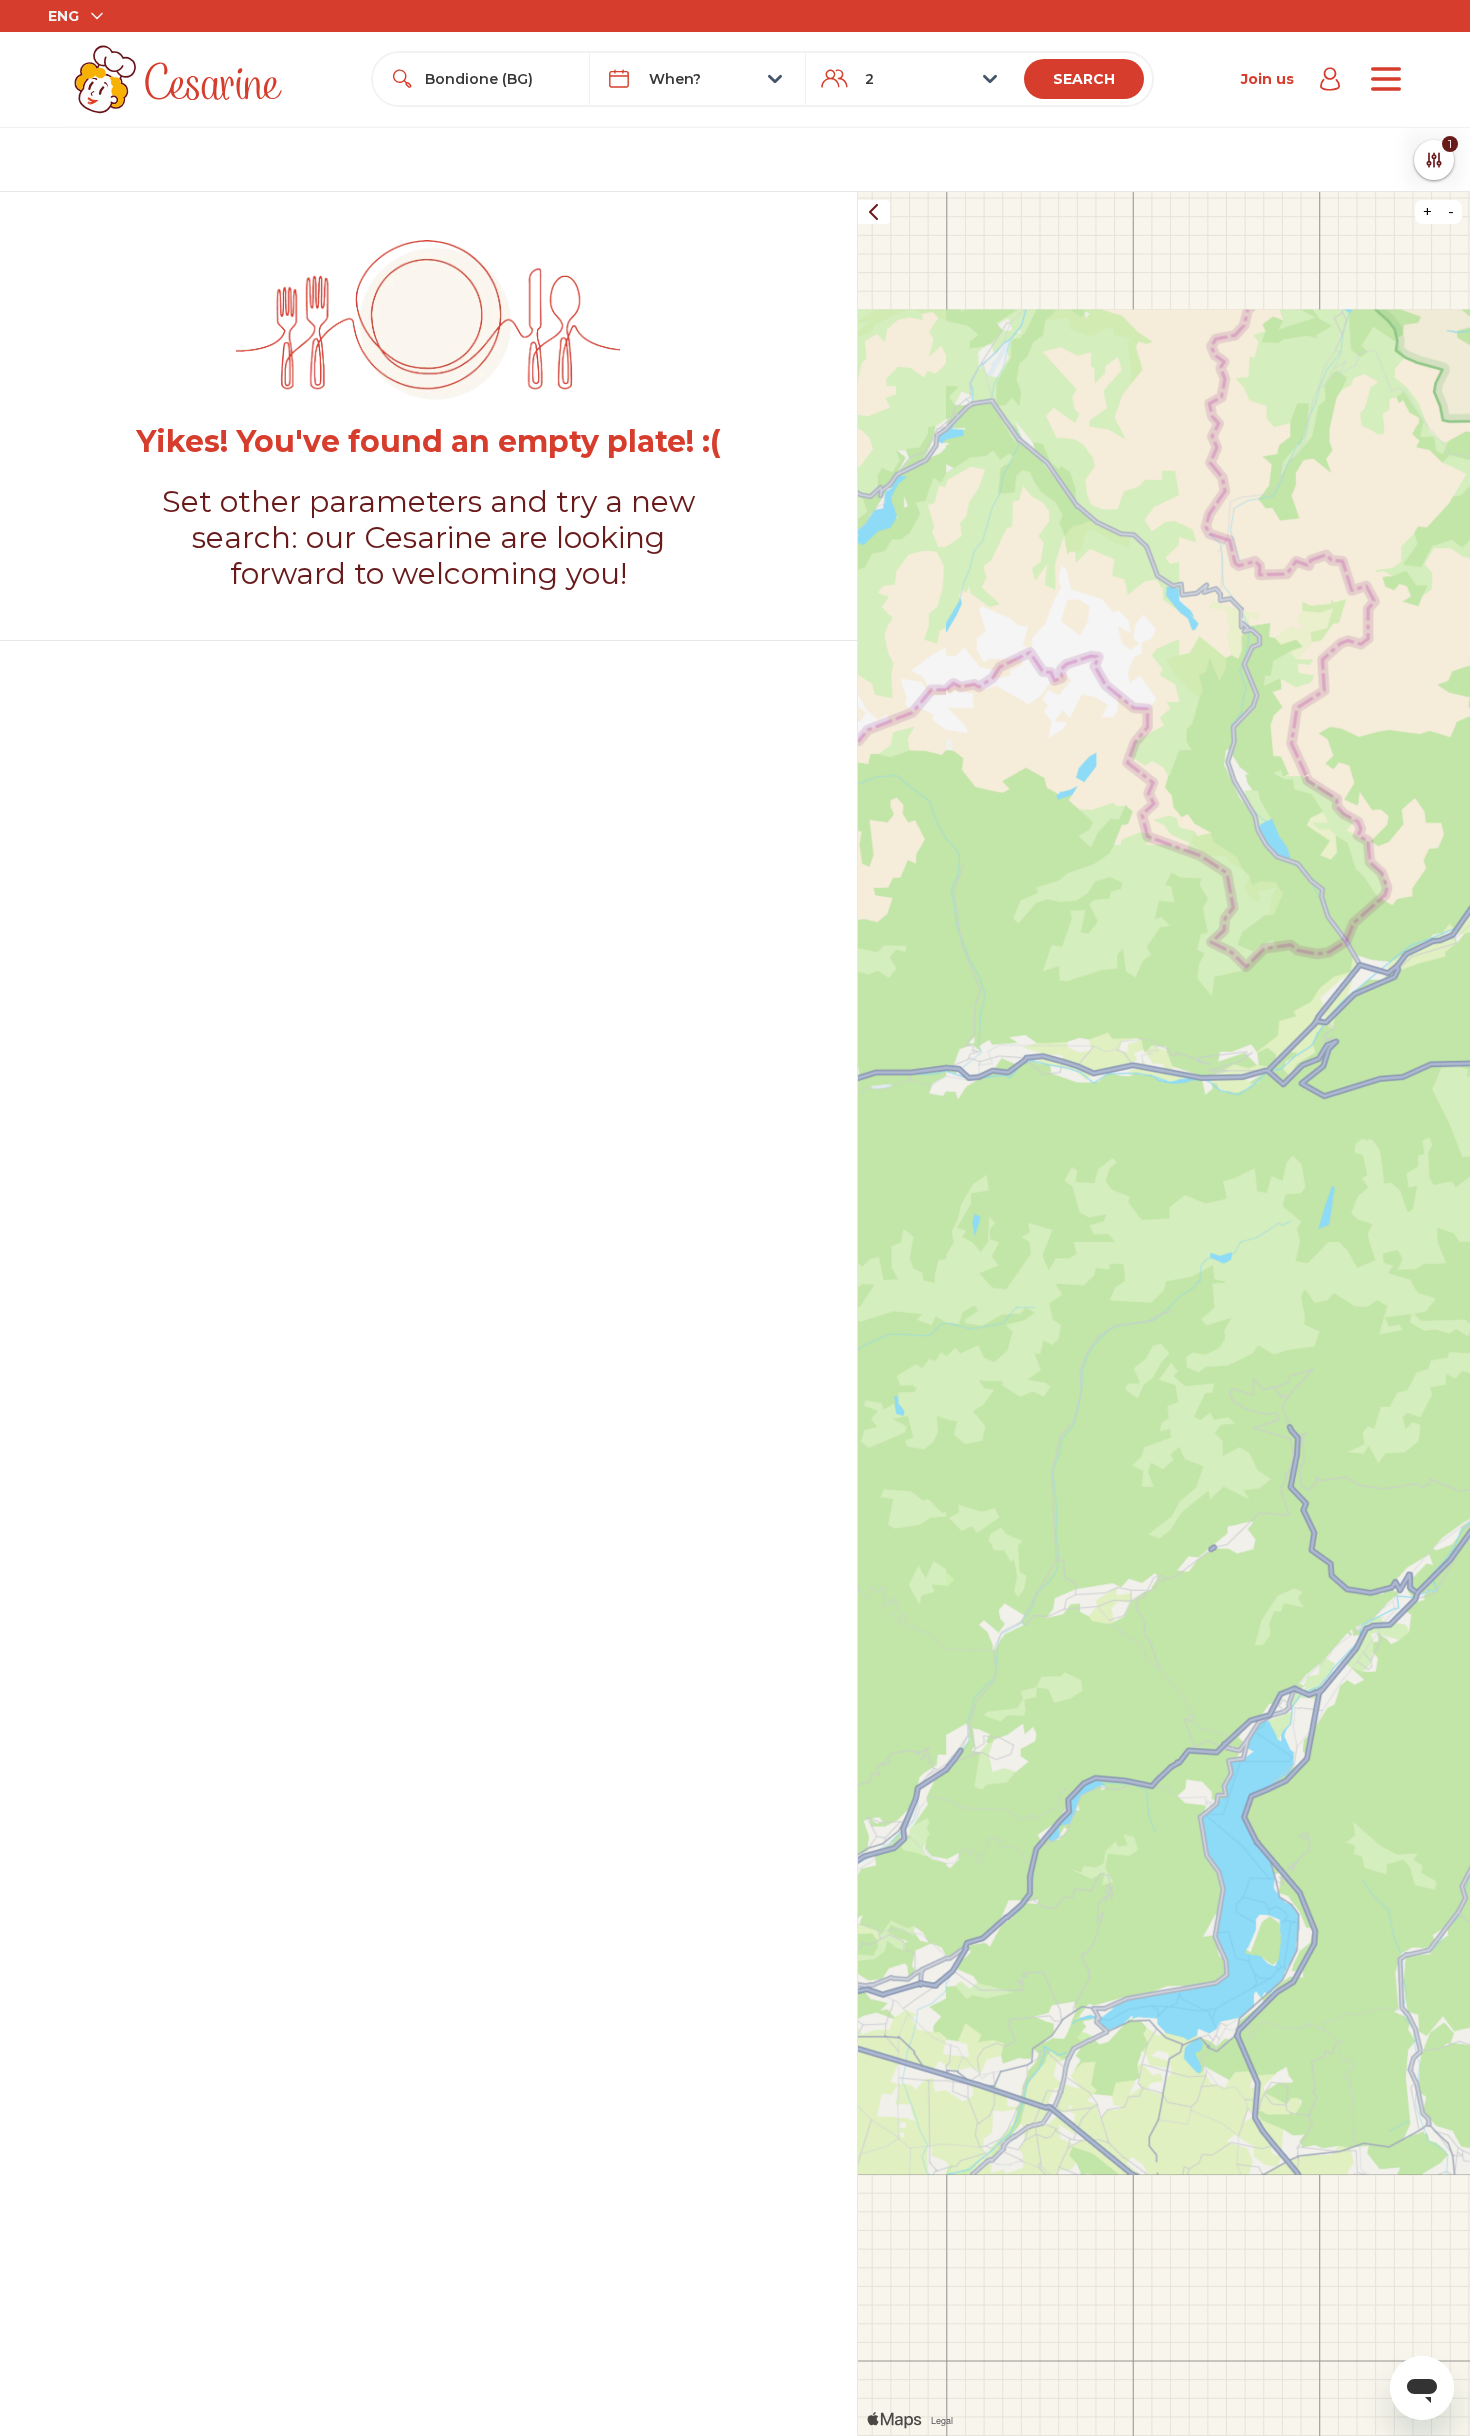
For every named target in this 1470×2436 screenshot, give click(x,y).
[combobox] (498, 79)
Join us (1267, 79)
